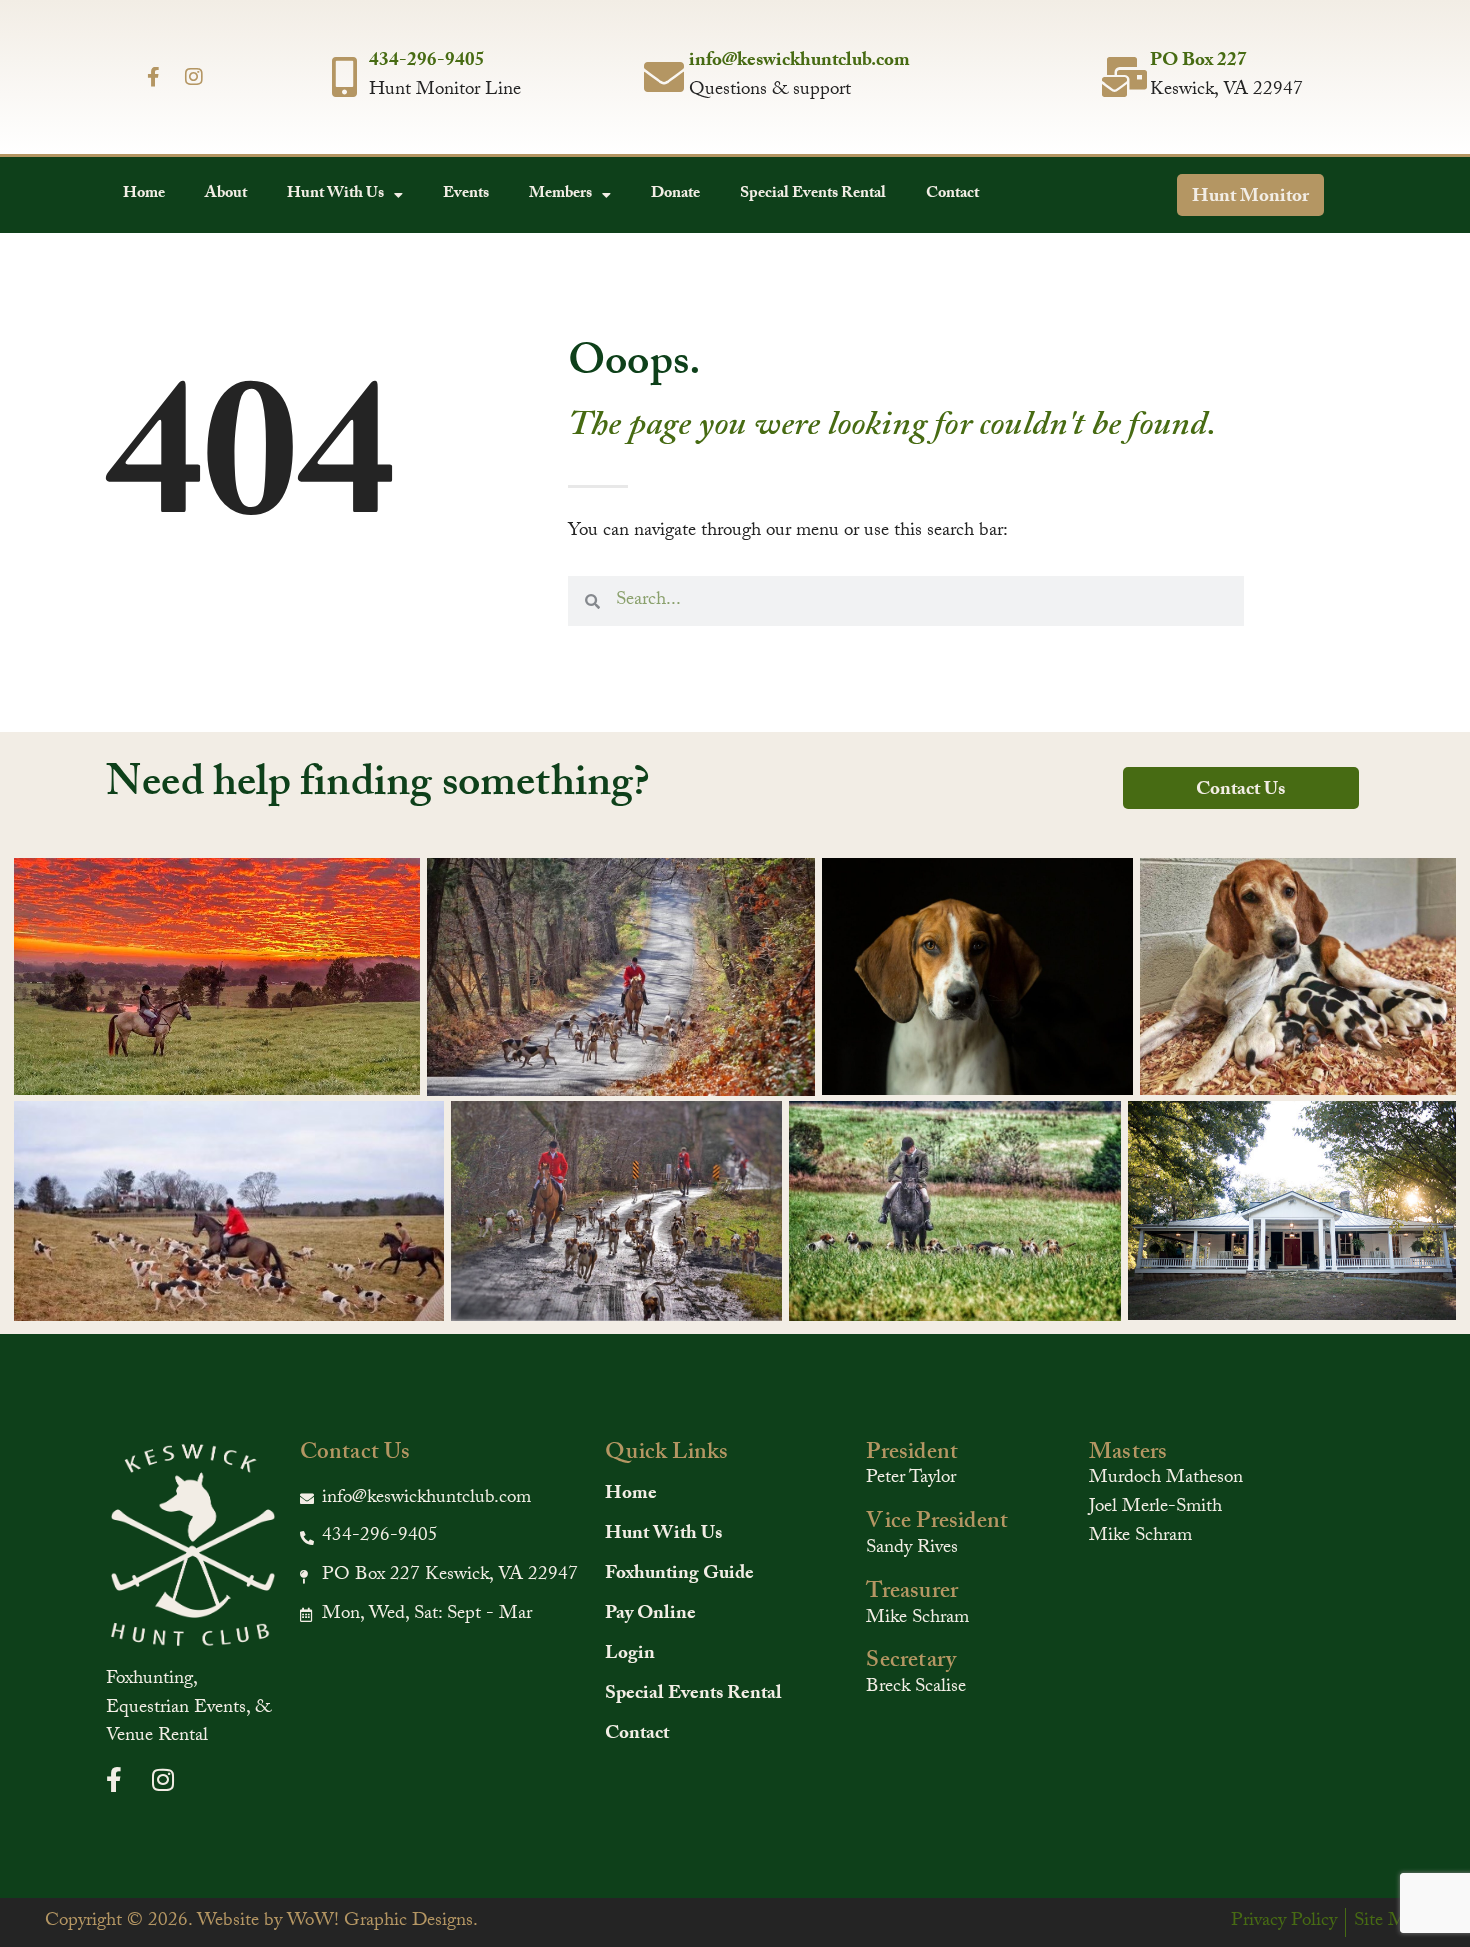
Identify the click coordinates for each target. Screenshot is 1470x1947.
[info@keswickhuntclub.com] (664, 77)
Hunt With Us (335, 194)
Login (630, 1655)
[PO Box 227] (1125, 77)
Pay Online (650, 1615)
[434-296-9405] (344, 77)
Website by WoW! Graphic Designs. (337, 1922)
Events (466, 194)
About (226, 194)
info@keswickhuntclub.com (799, 62)
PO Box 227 (1198, 62)
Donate (675, 194)
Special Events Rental (813, 194)
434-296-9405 (427, 62)
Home (144, 194)
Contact (952, 194)
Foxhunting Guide (679, 1575)
